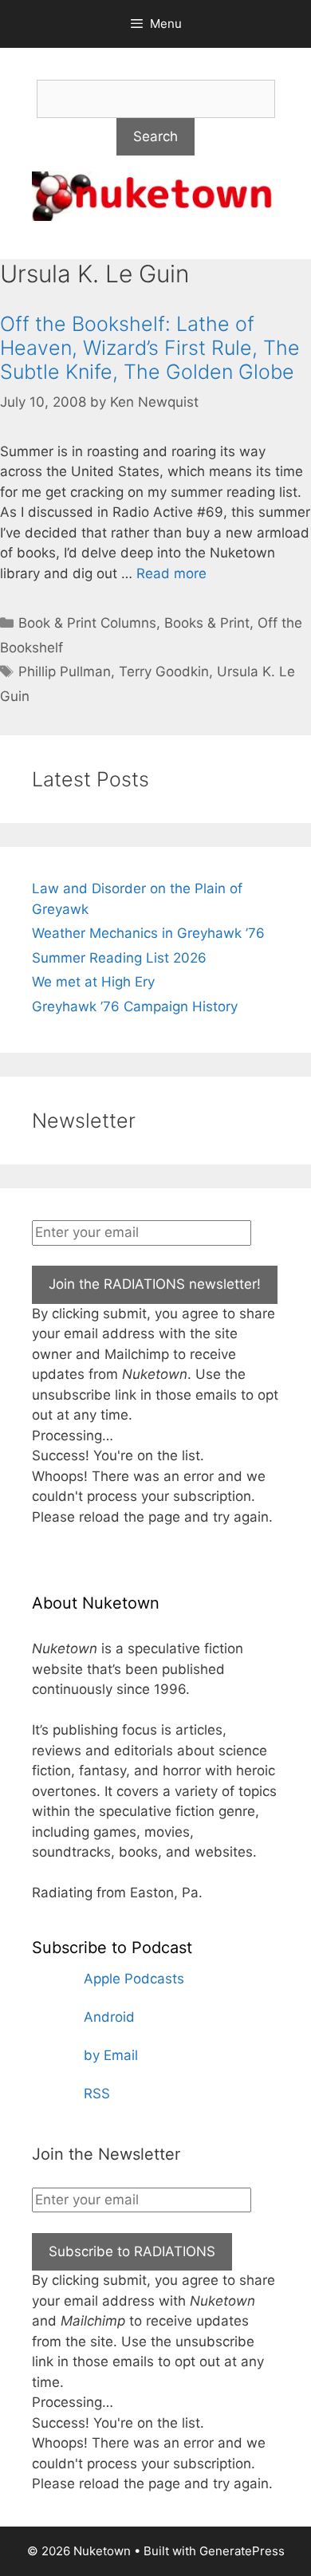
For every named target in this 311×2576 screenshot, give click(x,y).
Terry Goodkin (164, 672)
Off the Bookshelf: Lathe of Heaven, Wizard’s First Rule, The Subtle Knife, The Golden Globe (150, 348)
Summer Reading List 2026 (119, 958)
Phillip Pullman (65, 672)
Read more (171, 573)
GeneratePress (242, 2551)
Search (155, 136)
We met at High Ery (93, 982)
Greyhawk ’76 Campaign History (135, 1006)
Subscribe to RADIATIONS (132, 2251)
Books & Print (207, 623)
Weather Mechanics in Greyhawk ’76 (148, 933)
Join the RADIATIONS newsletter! (155, 1284)
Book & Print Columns (87, 623)
